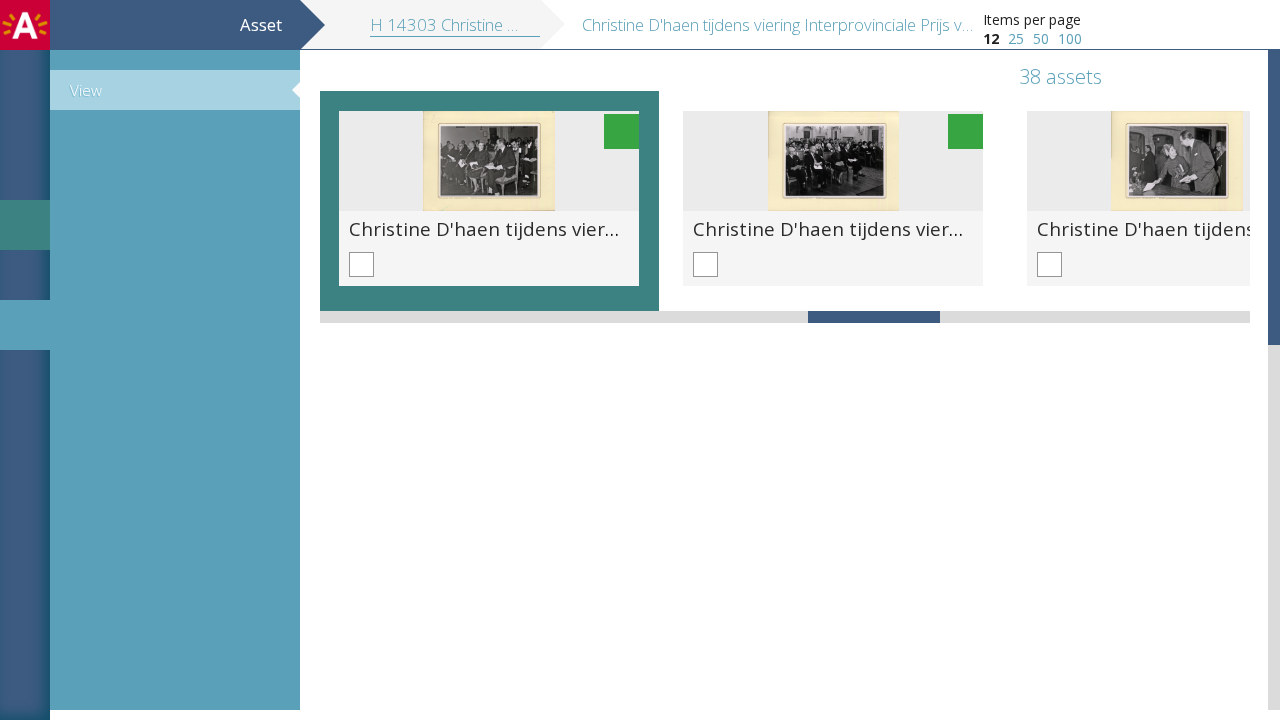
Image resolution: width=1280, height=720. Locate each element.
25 (1016, 38)
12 (991, 38)
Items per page (1032, 19)
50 (1041, 38)
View (86, 90)
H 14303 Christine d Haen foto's (488, 24)
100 (1070, 38)
